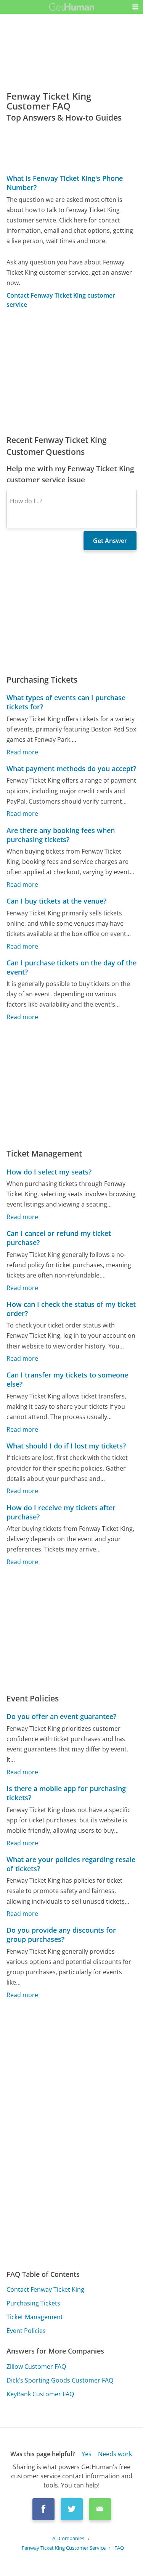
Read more (22, 752)
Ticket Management (35, 2317)
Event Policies (26, 2331)
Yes (87, 2454)
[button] (135, 7)
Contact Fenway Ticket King (45, 2289)
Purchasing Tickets (33, 2303)
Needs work (115, 2454)
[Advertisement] (71, 372)
